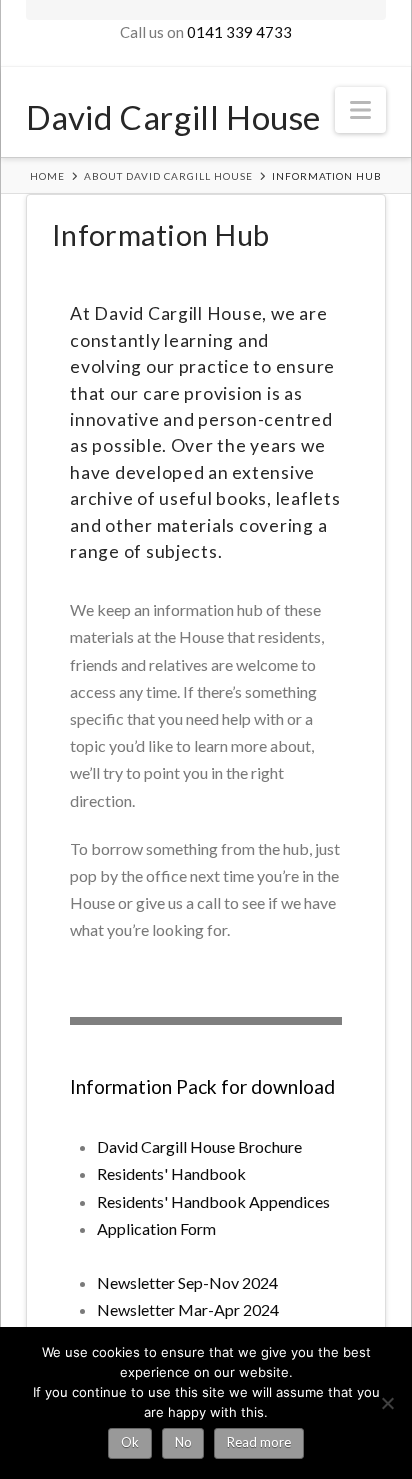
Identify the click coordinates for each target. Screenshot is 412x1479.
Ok (130, 1442)
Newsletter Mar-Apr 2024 (188, 1309)
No (183, 1442)
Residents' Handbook (171, 1173)
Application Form (156, 1228)
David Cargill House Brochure (199, 1146)
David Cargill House (173, 115)
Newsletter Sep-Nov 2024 (187, 1282)
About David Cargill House (168, 176)
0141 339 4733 (239, 32)
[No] (387, 1403)
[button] (360, 110)
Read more (259, 1442)
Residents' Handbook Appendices (213, 1201)
